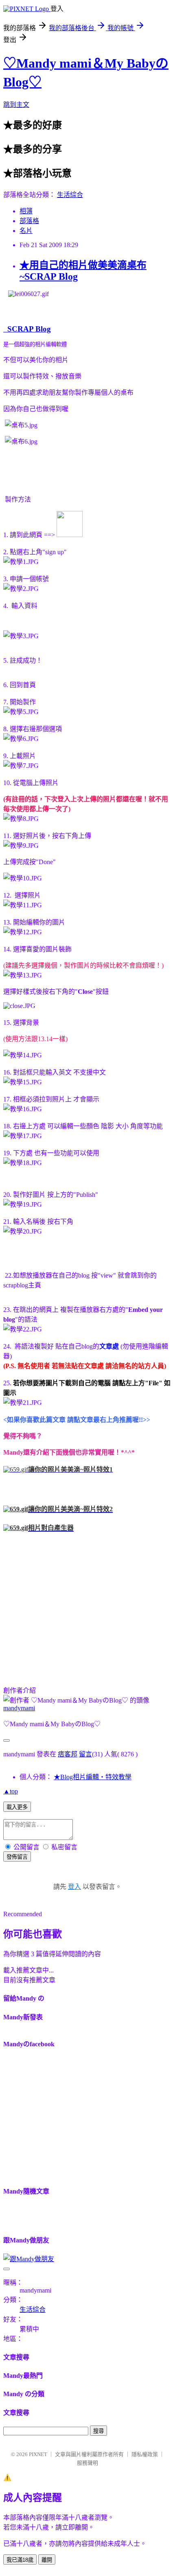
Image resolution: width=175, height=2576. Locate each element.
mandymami (19, 1708)
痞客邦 (68, 1754)
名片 (26, 231)
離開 (47, 2560)
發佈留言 (17, 1857)
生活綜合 (70, 195)
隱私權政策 (145, 2454)
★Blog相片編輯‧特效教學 (93, 1777)
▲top (11, 1791)
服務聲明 (87, 2463)
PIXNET (38, 2454)
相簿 (26, 211)
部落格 (29, 221)
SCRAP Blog (27, 329)
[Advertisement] (72, 1612)
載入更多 (17, 1807)
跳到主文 (16, 105)
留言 (85, 1754)
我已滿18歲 (20, 2560)
